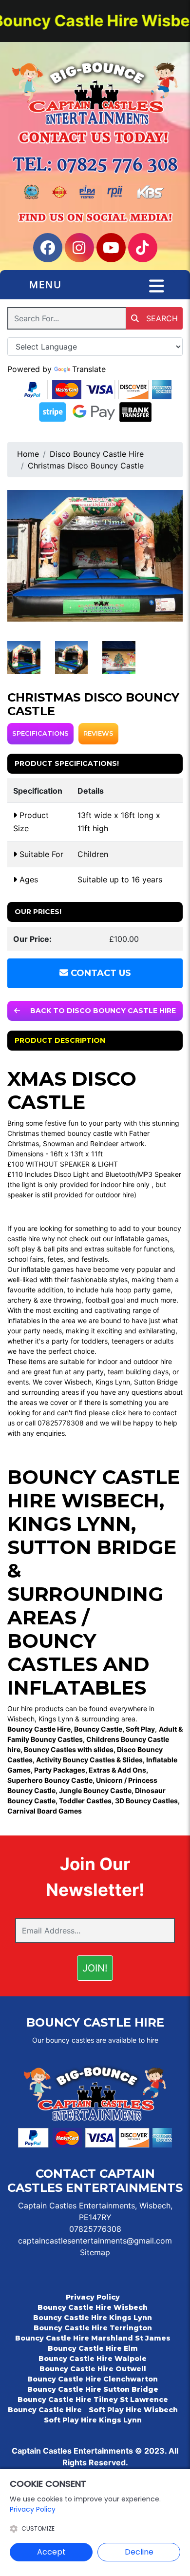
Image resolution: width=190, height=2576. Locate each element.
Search (161, 318)
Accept (51, 2552)
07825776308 (95, 2229)
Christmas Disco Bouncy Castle (86, 466)
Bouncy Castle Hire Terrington (93, 2328)
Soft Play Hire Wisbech (133, 2410)
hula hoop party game (135, 1290)
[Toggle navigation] (157, 286)
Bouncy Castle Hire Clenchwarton (93, 2379)
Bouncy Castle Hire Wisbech (94, 1489)
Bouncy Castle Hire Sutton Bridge (93, 2389)
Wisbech (78, 1382)
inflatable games (141, 1239)
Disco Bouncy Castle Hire (97, 454)
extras (94, 1249)
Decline (139, 2552)
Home (28, 454)
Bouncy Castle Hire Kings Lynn (93, 2318)
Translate (89, 369)
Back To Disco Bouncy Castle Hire (102, 1011)
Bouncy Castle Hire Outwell (93, 2369)
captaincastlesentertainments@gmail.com (95, 2241)
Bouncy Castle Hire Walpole (93, 2359)
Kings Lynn (113, 1382)
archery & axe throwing (44, 1300)
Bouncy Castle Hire (45, 2410)
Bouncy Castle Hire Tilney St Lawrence (93, 2400)
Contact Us (100, 973)
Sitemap (95, 2252)
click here (127, 1413)
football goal (105, 1300)
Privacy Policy (93, 2297)
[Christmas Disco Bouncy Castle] (95, 556)
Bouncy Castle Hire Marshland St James (93, 2338)
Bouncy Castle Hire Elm (93, 2348)
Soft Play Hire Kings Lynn (93, 2420)
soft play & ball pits (38, 1249)
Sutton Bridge (156, 1382)
